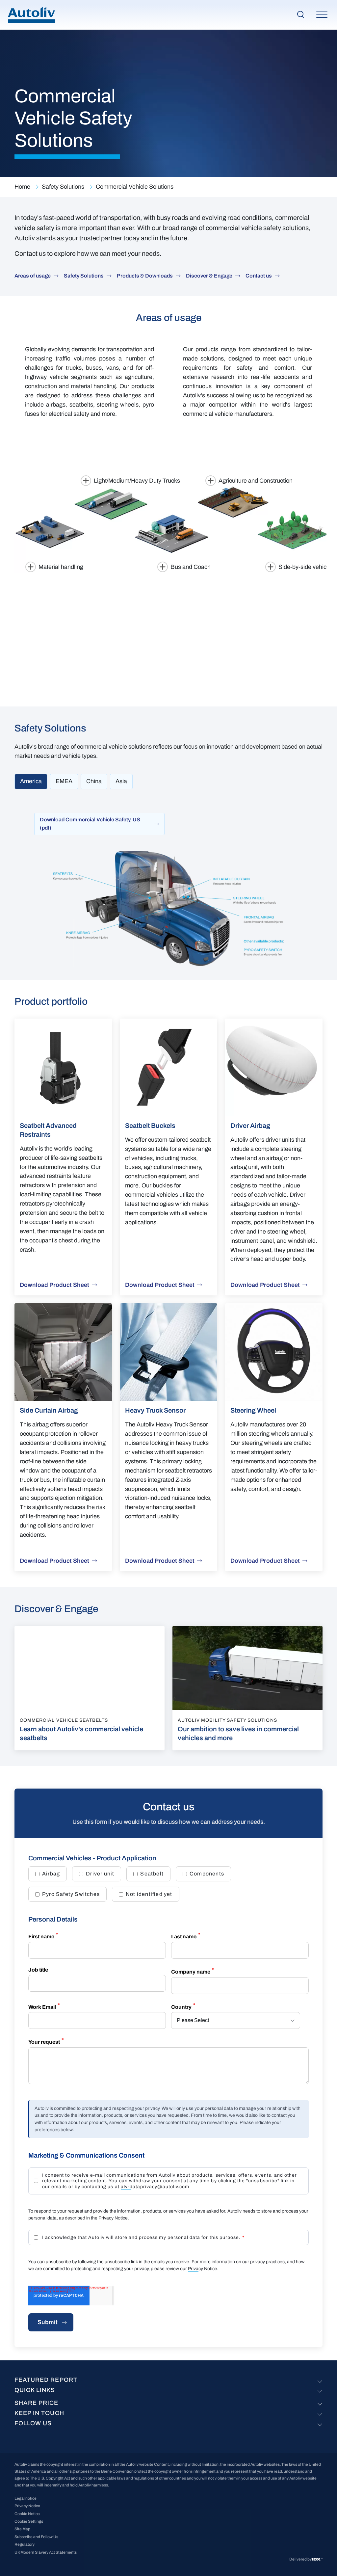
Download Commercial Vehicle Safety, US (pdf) (90, 824)
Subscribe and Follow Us (36, 2537)
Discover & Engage (209, 276)
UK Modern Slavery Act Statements (46, 2552)
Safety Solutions (63, 187)
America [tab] (31, 781)
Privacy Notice (203, 2269)
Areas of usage (33, 276)
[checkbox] (168, 1884)
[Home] (31, 15)
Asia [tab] (121, 781)
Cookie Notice (27, 2514)
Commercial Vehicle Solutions (135, 187)
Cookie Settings (29, 2521)
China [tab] (94, 781)
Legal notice (26, 2498)
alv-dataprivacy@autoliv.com (155, 2187)
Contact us (259, 276)
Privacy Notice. (114, 2218)
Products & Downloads (145, 276)
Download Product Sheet (54, 1285)
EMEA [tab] (64, 781)
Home (22, 187)
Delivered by (301, 2559)
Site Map (22, 2529)
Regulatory (25, 2544)
